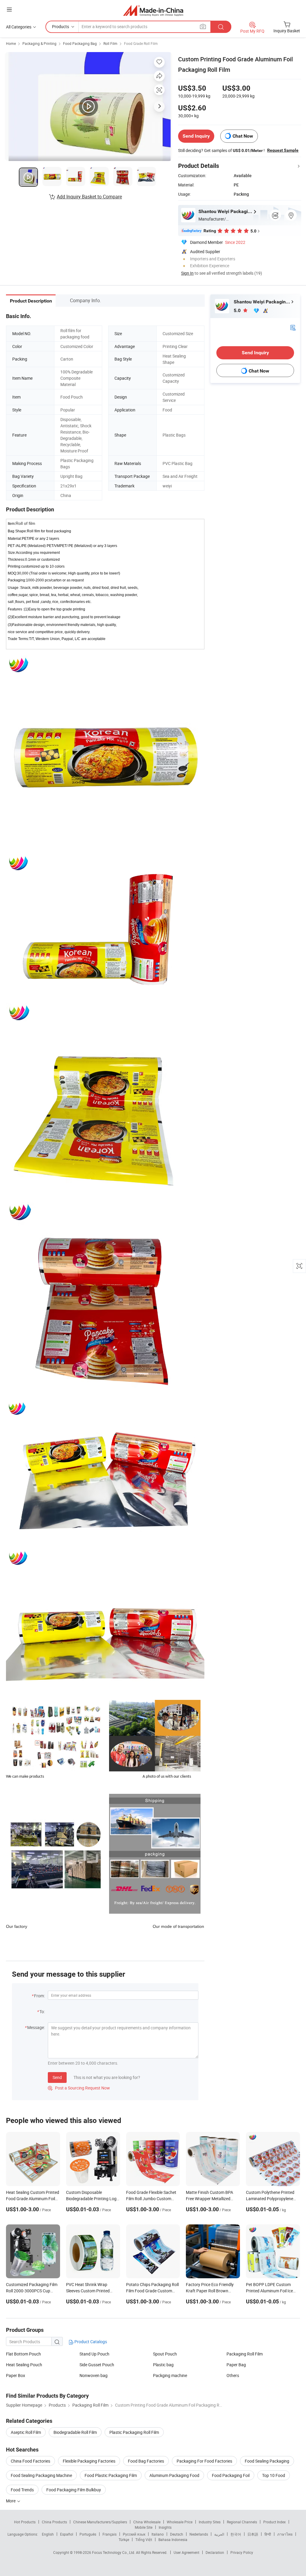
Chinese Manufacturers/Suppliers (100, 2522)
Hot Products (25, 2522)
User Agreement (186, 2552)
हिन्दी (268, 2534)
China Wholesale (147, 2522)
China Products (54, 2522)
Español (67, 2534)
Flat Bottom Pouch (23, 2354)
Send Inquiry (196, 136)
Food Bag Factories (146, 2461)
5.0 (238, 310)
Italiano (158, 2534)
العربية (219, 2534)
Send (57, 2077)
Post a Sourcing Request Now (79, 2088)
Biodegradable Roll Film (75, 2432)
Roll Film (110, 43)
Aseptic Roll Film (26, 2432)
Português (88, 2534)
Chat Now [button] (243, 136)
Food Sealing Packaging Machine (41, 2475)
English (48, 2534)
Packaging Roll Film (245, 2354)
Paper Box (16, 2375)
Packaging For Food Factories (204, 2461)
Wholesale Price (180, 2522)
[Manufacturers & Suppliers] (153, 10)
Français (110, 2534)
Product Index (274, 2522)
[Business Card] (293, 327)
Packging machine (170, 2375)
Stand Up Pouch (94, 2354)
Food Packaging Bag (80, 43)
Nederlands (199, 2534)
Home (11, 43)
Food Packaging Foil (231, 2475)
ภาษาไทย (285, 2534)
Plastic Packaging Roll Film (134, 2432)
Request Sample (283, 150)
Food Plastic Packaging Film (111, 2475)
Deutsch (177, 2534)
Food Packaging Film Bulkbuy (74, 2490)
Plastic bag (163, 2365)
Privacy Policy (242, 2552)
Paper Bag (236, 2365)
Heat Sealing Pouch (24, 2365)
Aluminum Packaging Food (174, 2475)
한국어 (236, 2534)
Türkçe (124, 2539)
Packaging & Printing (39, 43)
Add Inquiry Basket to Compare (89, 197)
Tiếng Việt (144, 2539)
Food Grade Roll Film (141, 43)
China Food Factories (30, 2461)
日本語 (253, 2534)
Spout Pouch (165, 2354)
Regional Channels (242, 2522)
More (11, 2501)
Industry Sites (210, 2522)
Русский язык (134, 2534)
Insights (165, 2527)
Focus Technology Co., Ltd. (114, 2552)
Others (233, 2375)
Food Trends (22, 2490)
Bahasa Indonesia (173, 2539)
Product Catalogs (90, 2342)
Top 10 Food (274, 2475)
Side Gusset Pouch (97, 2365)
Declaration (215, 2552)
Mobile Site (144, 2527)
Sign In (187, 273)
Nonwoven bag (94, 2375)
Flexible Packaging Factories (89, 2461)
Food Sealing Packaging (267, 2461)
